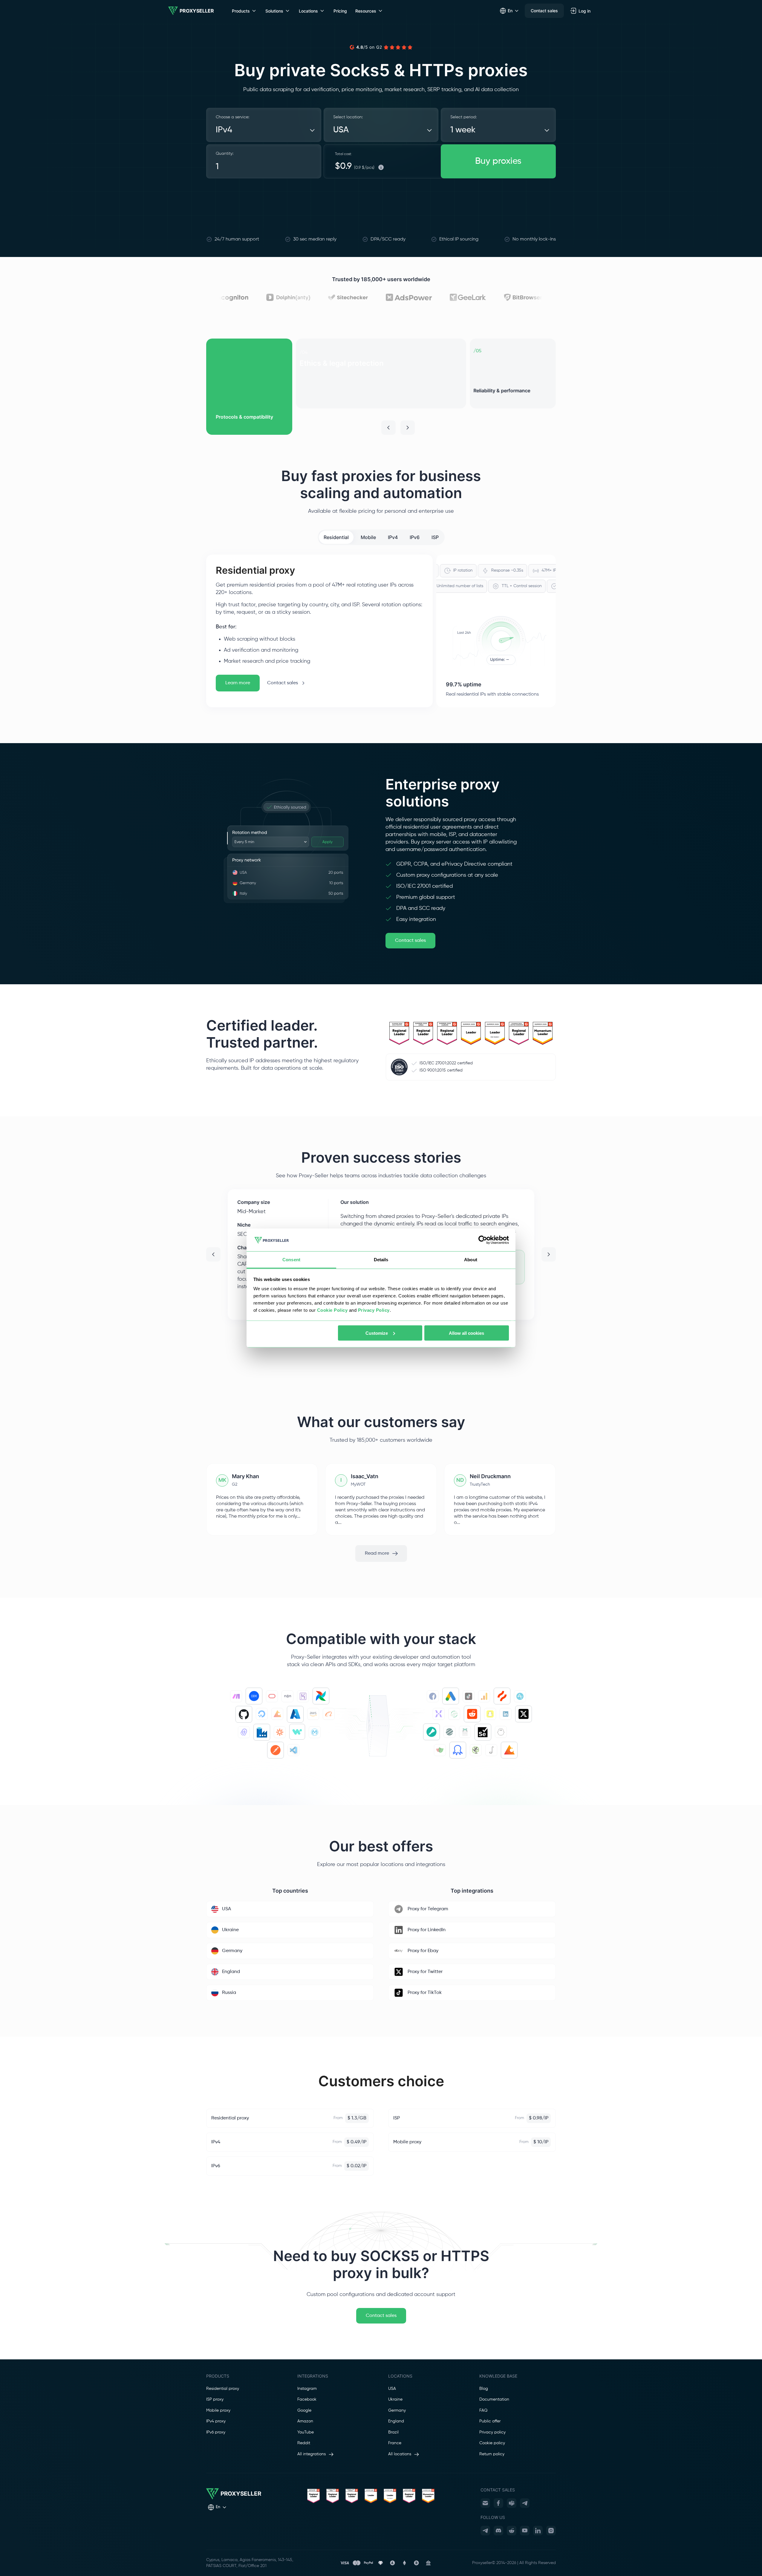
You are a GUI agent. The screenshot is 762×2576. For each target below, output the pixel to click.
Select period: (463, 117)
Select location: (348, 117)
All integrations (312, 2454)
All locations (400, 2454)
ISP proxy (215, 2399)
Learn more (238, 683)
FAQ (483, 2410)
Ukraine (395, 2399)
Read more (377, 1553)
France (395, 2443)
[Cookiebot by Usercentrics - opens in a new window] (483, 1240)
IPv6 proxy (216, 2432)
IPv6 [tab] (415, 537)
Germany (397, 2410)
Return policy (492, 2454)
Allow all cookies (466, 1333)
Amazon (305, 2421)
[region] (381, 387)
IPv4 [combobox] (224, 130)
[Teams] (512, 2503)
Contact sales (544, 11)
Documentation (494, 2399)
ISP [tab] (435, 537)
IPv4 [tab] (393, 537)
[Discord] (498, 2531)
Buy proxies (498, 161)
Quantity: (225, 154)
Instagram (307, 2389)
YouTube (306, 2432)
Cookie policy (492, 2443)
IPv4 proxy (216, 2421)
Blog (484, 2389)
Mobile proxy (218, 2410)
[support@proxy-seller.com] (485, 2503)
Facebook (307, 2399)
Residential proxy (223, 2389)
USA (392, 2389)
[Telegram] (525, 2503)
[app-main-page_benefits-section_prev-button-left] (388, 428)
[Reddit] (512, 2531)
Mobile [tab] (368, 537)
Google (304, 2410)
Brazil (393, 2432)
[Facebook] (498, 2503)
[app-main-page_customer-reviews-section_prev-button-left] (213, 1254)
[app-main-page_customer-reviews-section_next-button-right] (549, 1254)
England (396, 2421)
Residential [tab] (336, 537)
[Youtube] (525, 2531)
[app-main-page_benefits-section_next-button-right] (408, 428)
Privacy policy (492, 2432)
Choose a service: (232, 117)
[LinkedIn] (538, 2531)
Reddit (304, 2443)
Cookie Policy (332, 1310)
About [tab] (471, 1260)
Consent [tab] (291, 1260)
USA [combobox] (341, 130)
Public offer (490, 2421)
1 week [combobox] (463, 130)
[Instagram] (551, 2531)
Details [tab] (381, 1260)
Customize (377, 1333)
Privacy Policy (374, 1310)
